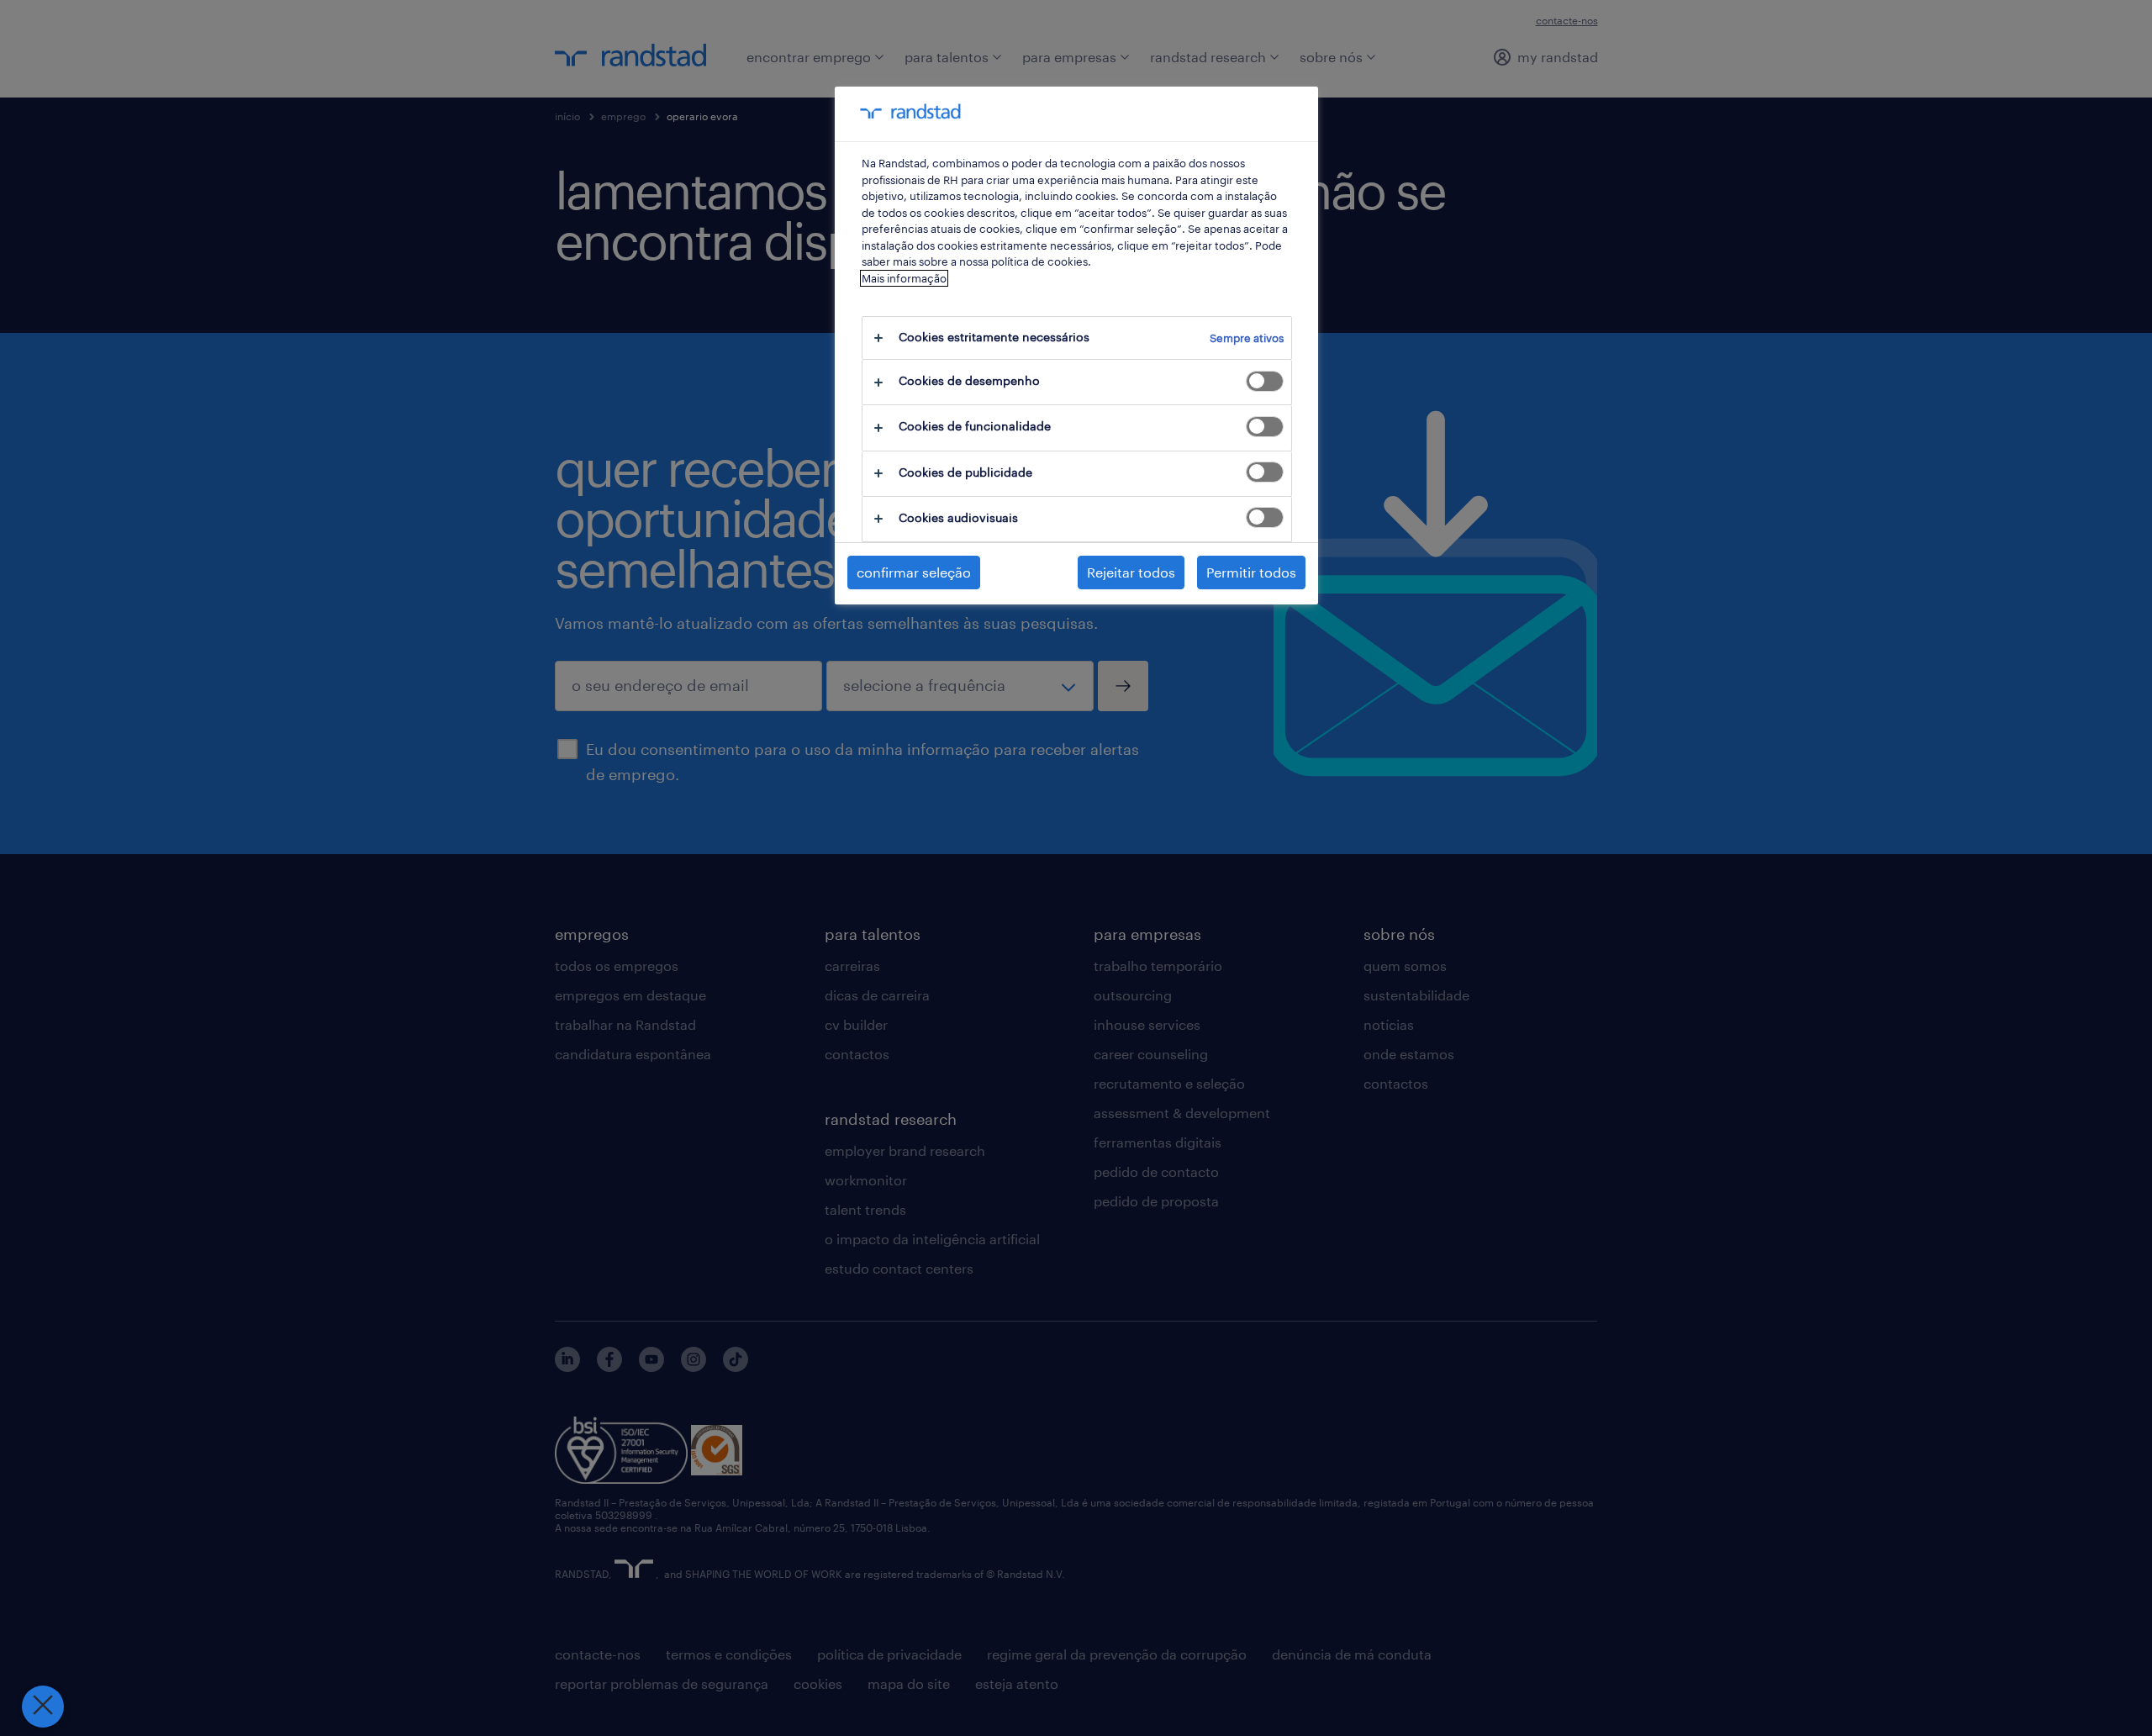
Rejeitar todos (1131, 572)
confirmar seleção (914, 572)
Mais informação (904, 278)
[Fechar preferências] (43, 1707)
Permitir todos (1251, 572)
